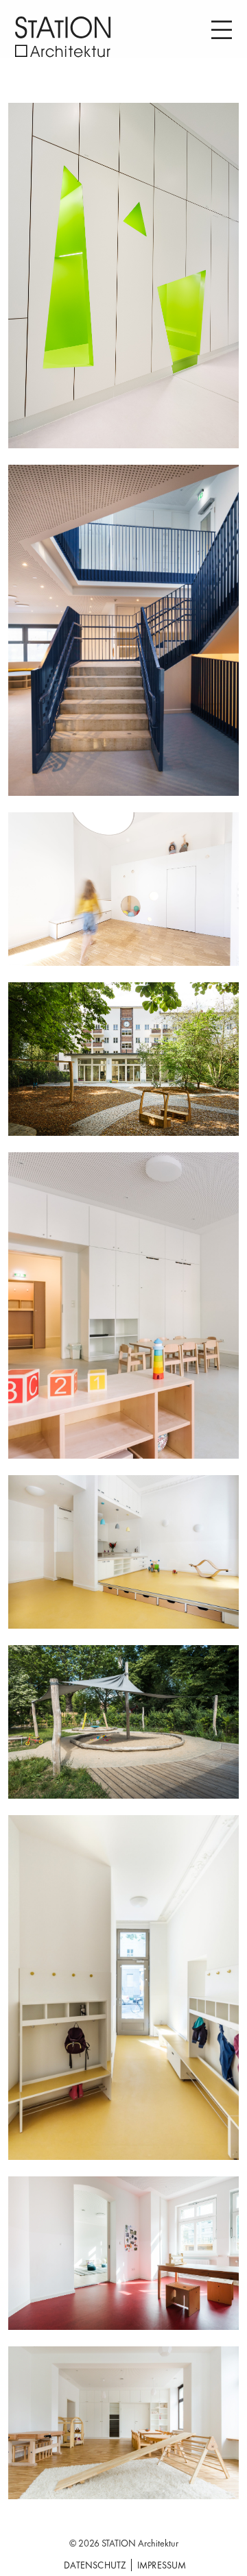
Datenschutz (95, 2565)
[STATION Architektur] (63, 37)
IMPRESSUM (162, 2565)
